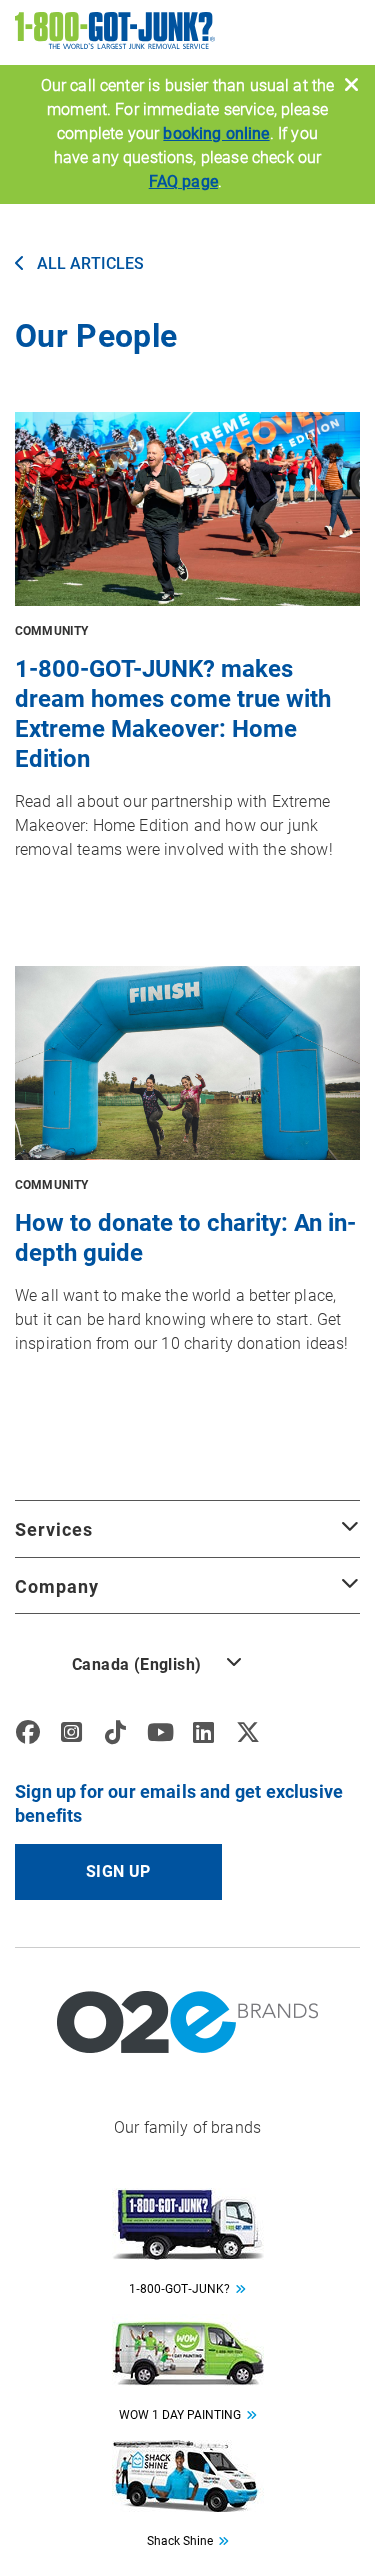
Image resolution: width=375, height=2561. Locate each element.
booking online (216, 133)
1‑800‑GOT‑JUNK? (179, 2289)
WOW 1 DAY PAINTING (180, 2415)
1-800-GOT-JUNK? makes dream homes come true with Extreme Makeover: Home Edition (173, 714)
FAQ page (183, 181)
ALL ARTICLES (88, 263)
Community (51, 631)
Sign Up (118, 1871)
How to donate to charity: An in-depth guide (185, 1238)
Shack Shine (180, 2541)
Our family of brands (187, 2127)
